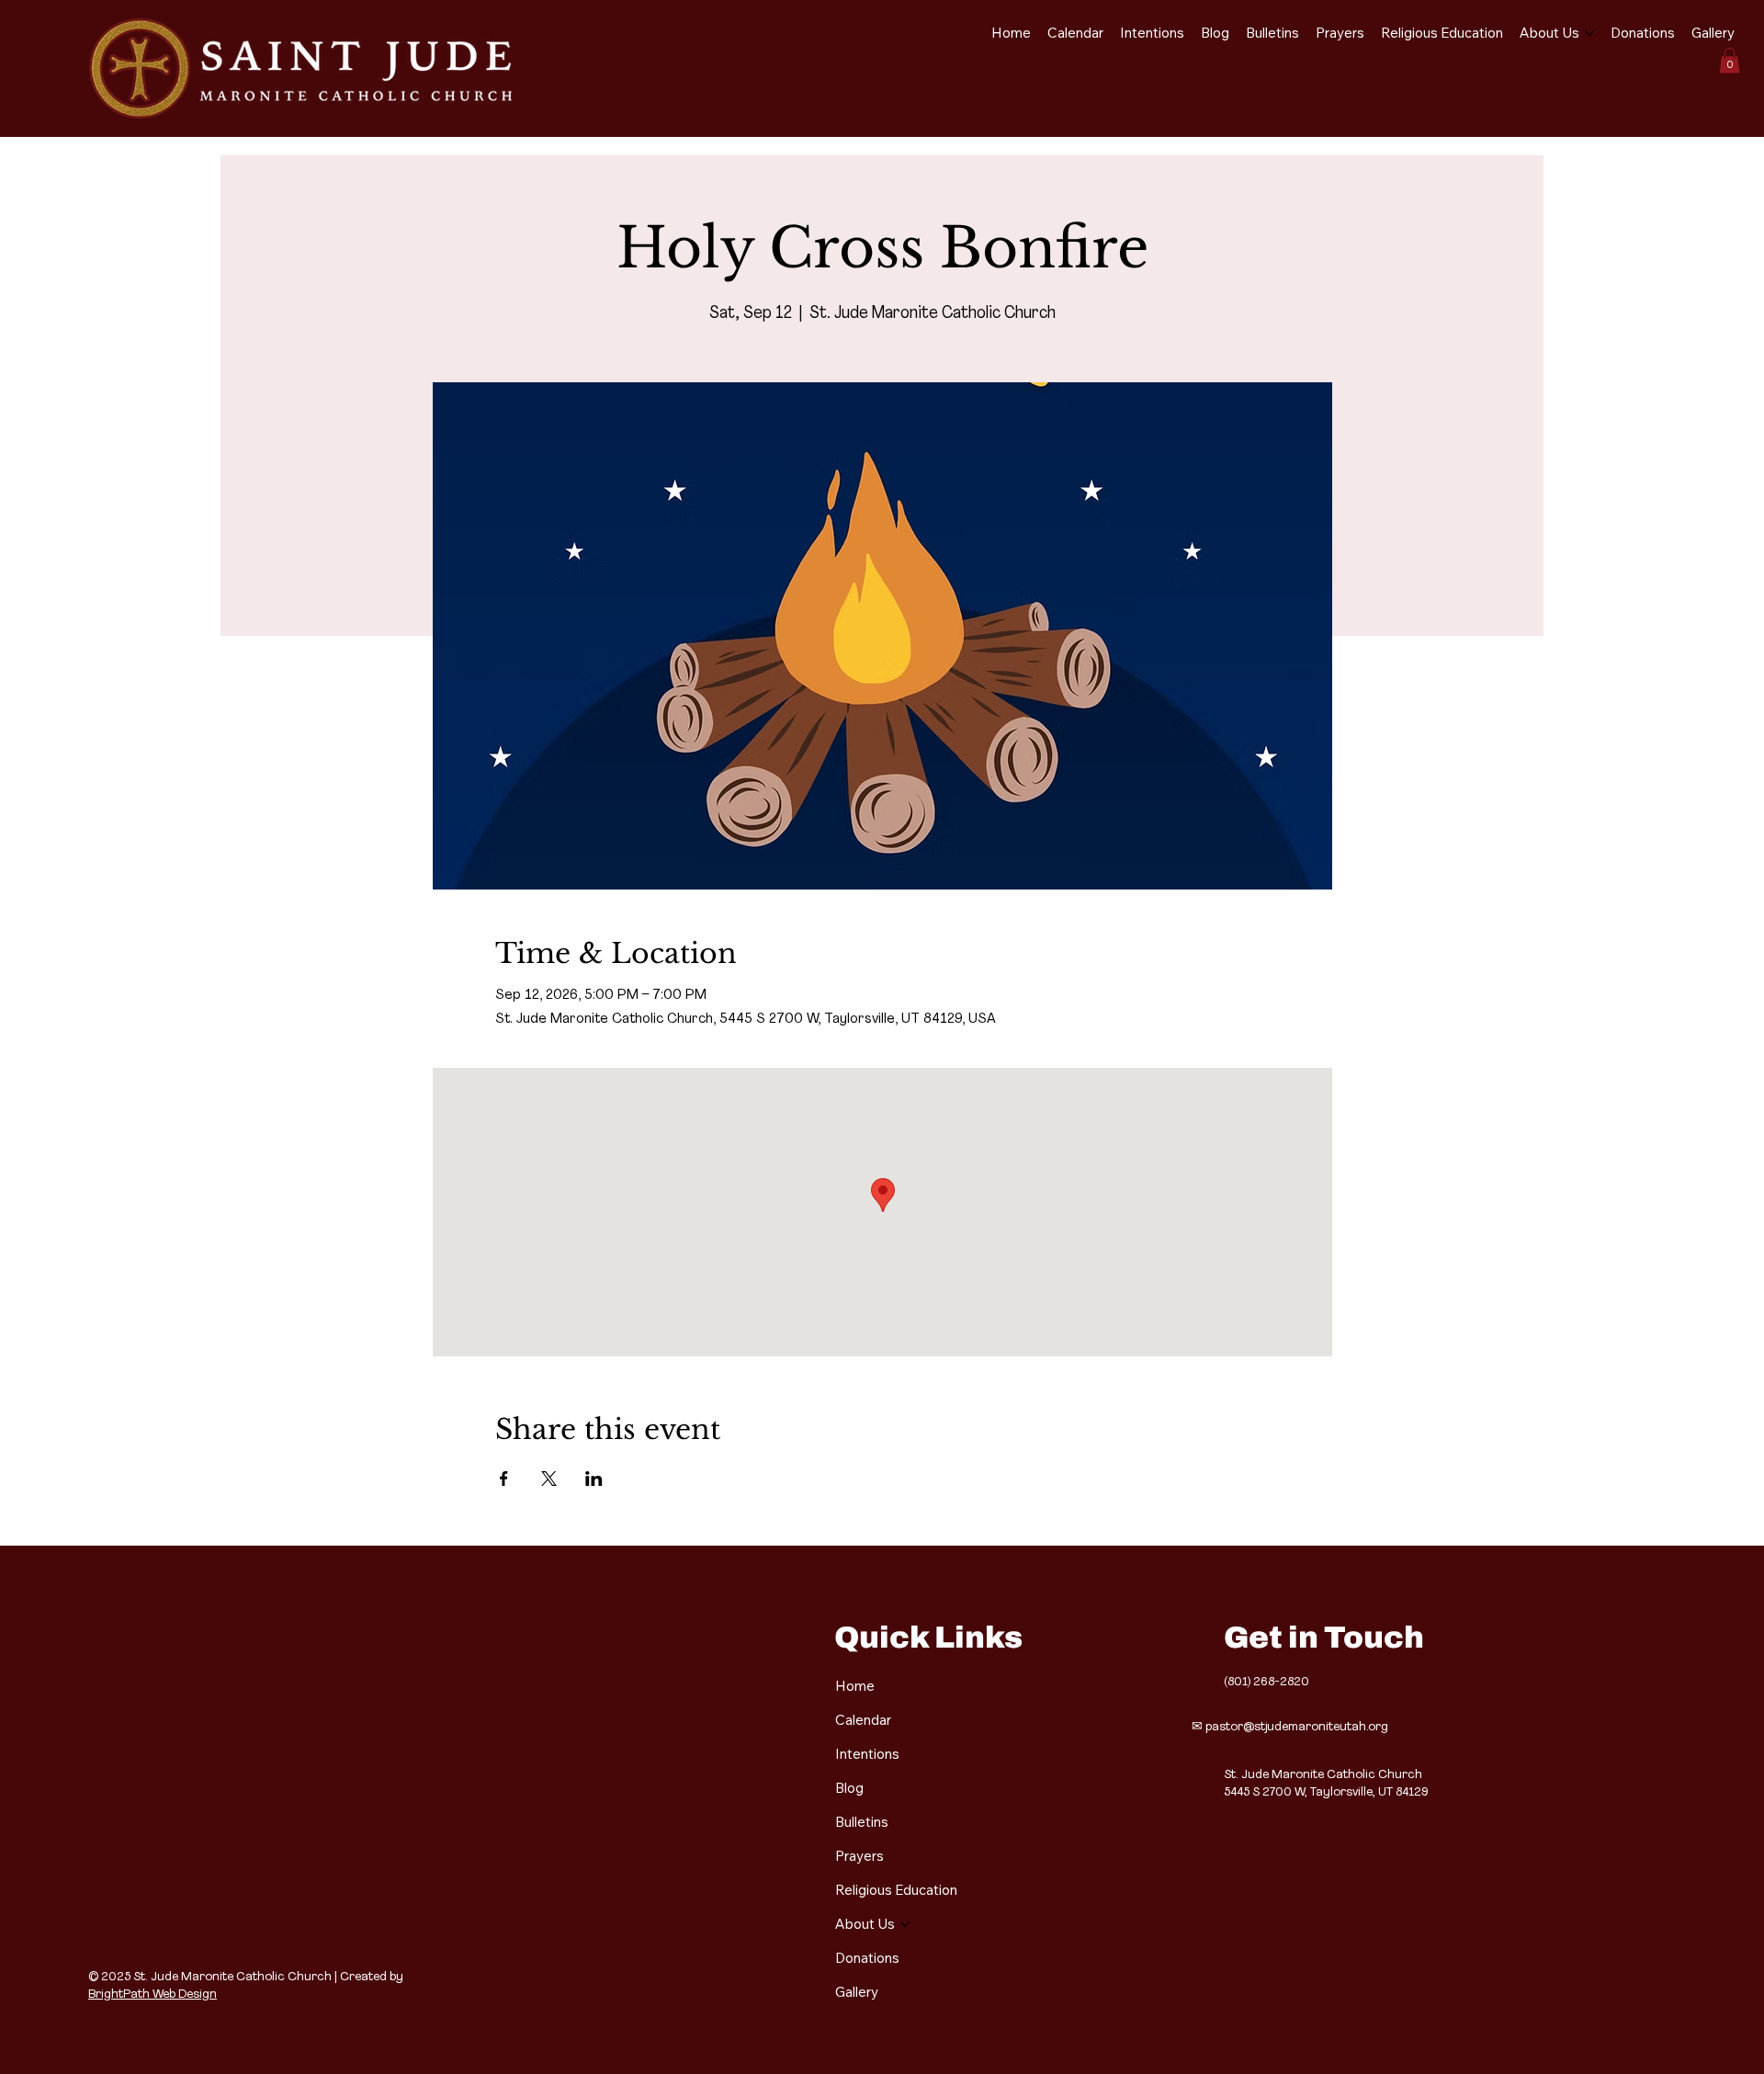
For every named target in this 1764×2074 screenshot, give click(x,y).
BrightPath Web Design (153, 1995)
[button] (1730, 60)
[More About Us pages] (1589, 33)
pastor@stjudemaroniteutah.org (1297, 1727)
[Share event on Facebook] (504, 1479)
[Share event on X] (549, 1479)
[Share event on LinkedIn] (594, 1479)
